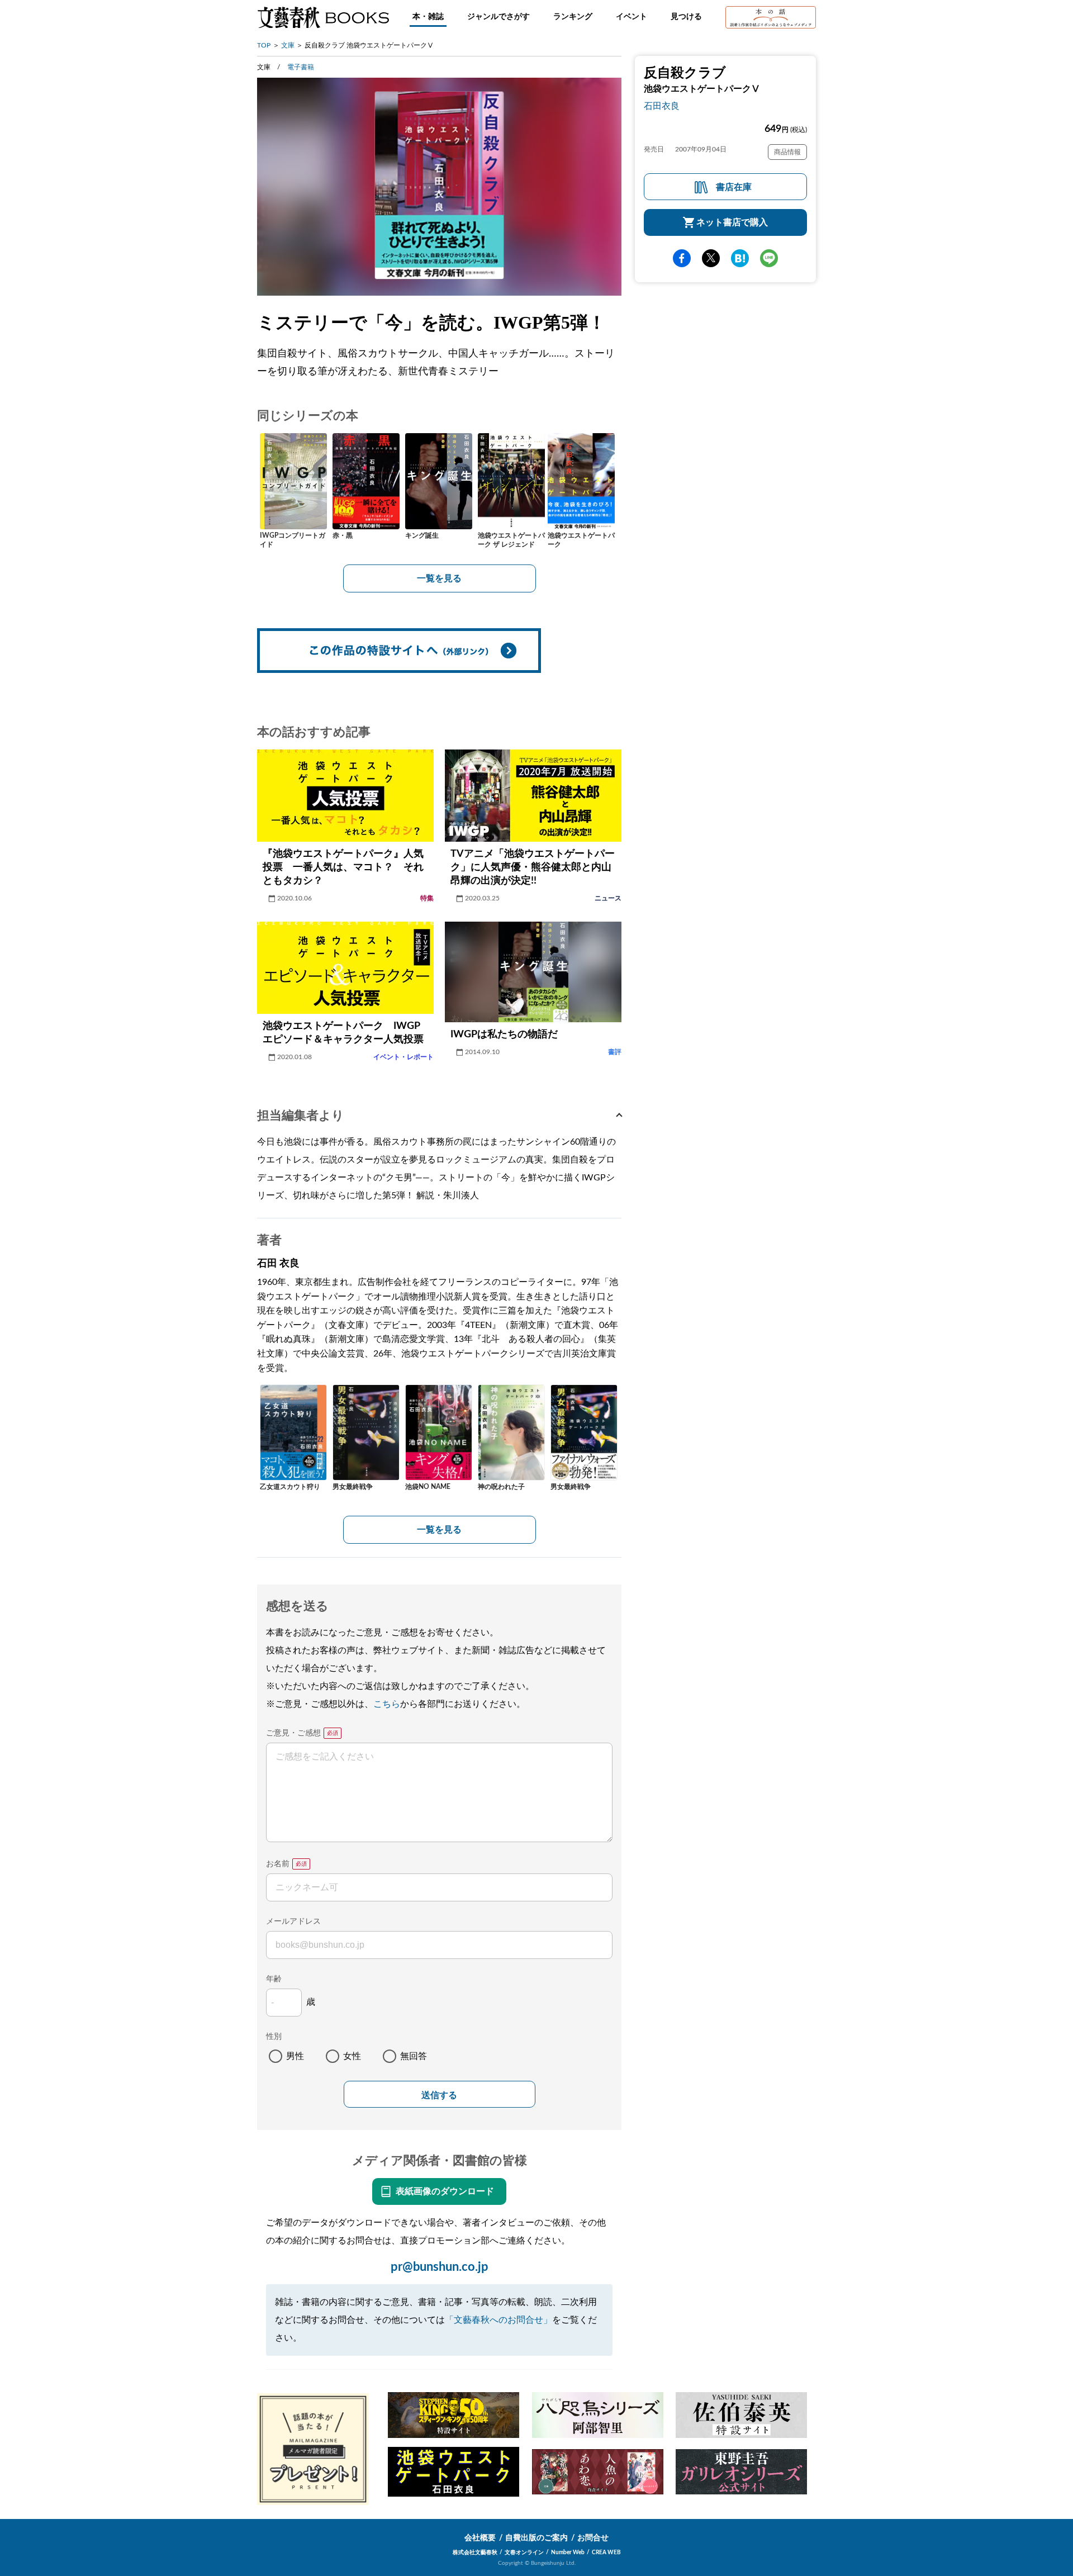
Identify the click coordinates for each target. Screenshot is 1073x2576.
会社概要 (480, 2538)
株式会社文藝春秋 (475, 2553)
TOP (264, 45)
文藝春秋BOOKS (323, 17)
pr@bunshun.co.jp (440, 2267)
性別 (274, 2037)
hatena (740, 258)
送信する (439, 2095)
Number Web (568, 2553)
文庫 (288, 45)
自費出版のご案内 (536, 2538)
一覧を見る (439, 578)
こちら (387, 1704)
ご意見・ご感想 (293, 1733)
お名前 (278, 1864)
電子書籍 (301, 67)
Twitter (711, 258)
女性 (352, 2056)
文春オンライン (524, 2553)
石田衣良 (662, 106)
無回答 (414, 2056)
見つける (686, 17)
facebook (682, 258)
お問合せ (593, 2538)
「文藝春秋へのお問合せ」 (498, 2320)
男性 (295, 2056)
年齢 (274, 1979)
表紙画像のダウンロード (445, 2191)
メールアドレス (293, 1922)
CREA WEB (606, 2553)
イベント (632, 17)
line (769, 258)
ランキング (573, 17)
